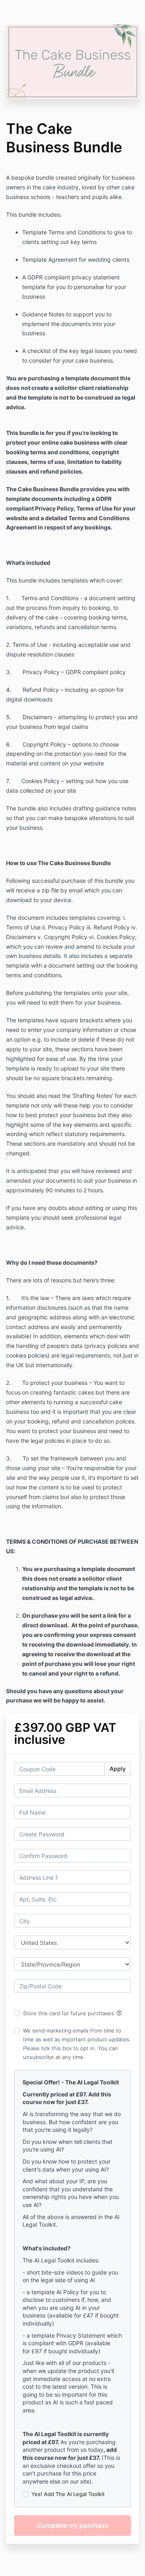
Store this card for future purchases (72, 2013)
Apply (118, 1769)
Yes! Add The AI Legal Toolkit (68, 2494)
